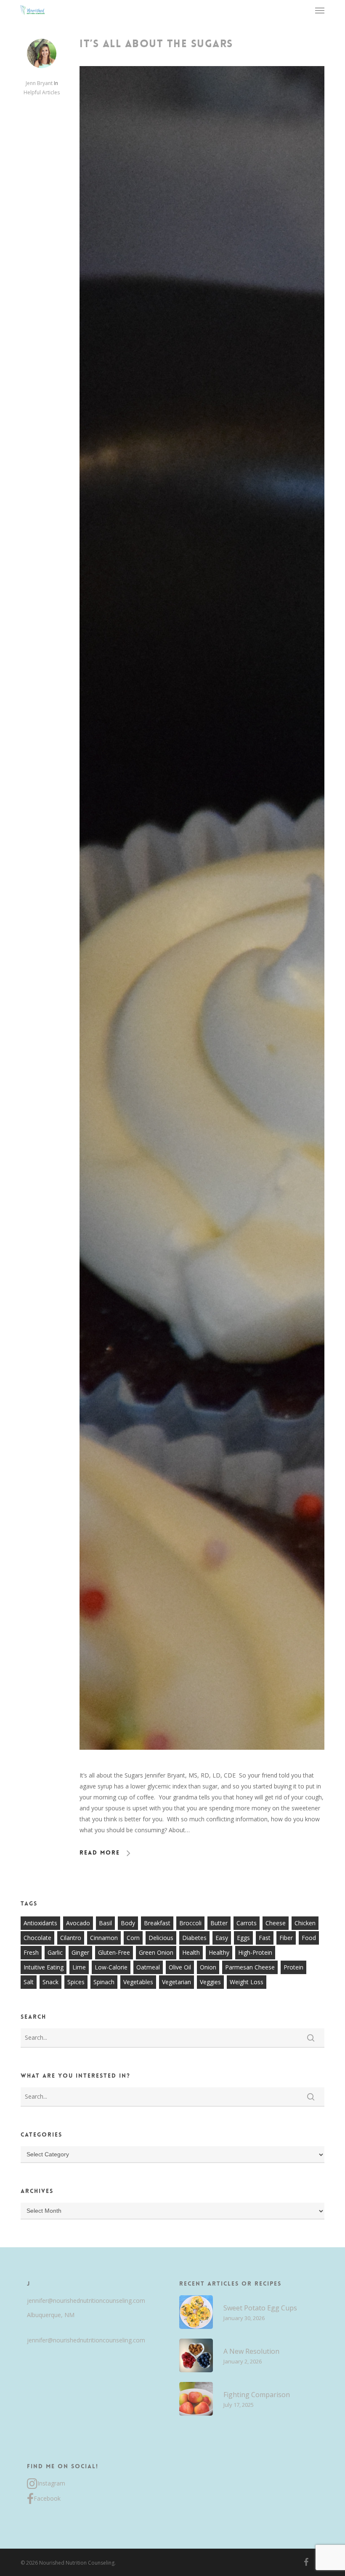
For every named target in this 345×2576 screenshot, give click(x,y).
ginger (80, 1952)
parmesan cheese (250, 1967)
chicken (305, 1923)
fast (265, 1938)
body (128, 1923)
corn (133, 1938)
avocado (78, 1923)
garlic (55, 1952)
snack (50, 1982)
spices (76, 1982)
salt (29, 1982)
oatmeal (148, 1967)
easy (222, 1938)
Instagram (51, 2483)
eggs (243, 1938)
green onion (156, 1952)
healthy (219, 1952)
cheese (276, 1923)
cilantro (71, 1938)
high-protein (255, 1952)
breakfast (157, 1923)
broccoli (190, 1923)
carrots (247, 1923)
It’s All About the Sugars (156, 44)
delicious (161, 1938)
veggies (210, 1982)
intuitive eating (44, 1967)
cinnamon (104, 1938)
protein (293, 1967)
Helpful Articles (42, 92)
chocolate (37, 1938)
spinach (104, 1982)
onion (208, 1967)
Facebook (47, 2498)
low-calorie (111, 1967)
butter (219, 1923)
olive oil (180, 1967)
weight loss (247, 1982)
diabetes (194, 1938)
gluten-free (114, 1952)
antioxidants (40, 1923)
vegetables (138, 1982)
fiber (286, 1938)
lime (79, 1967)
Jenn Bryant (39, 83)
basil (105, 1923)
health (191, 1952)
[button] (320, 10)
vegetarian (176, 1982)
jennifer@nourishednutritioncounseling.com (86, 2301)
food (309, 1938)
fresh (31, 1952)
